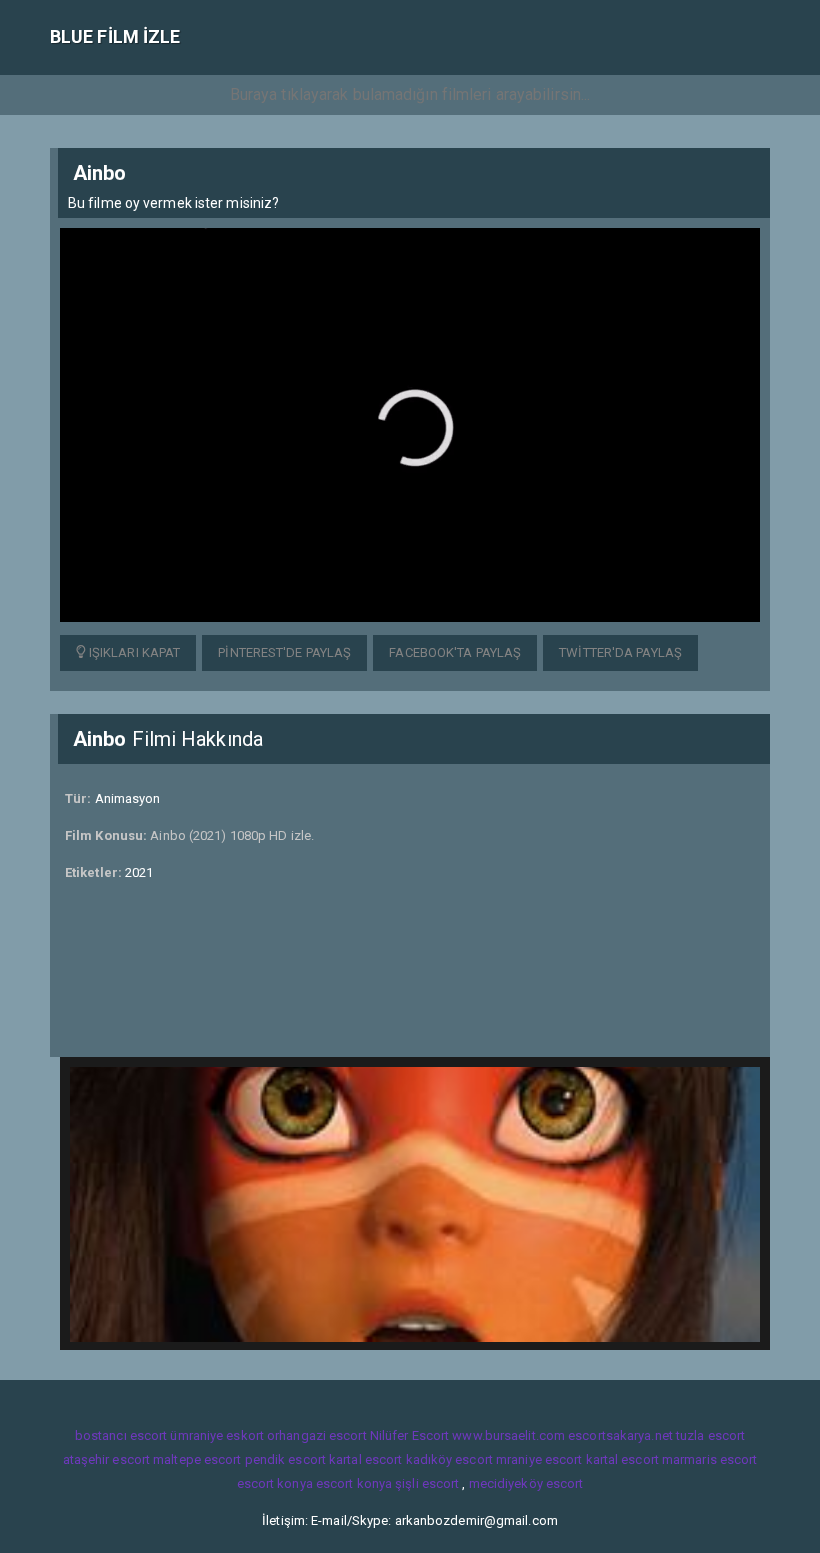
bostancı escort (121, 1435)
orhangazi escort (317, 1435)
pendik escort (285, 1459)
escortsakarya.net (620, 1435)
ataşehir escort (107, 1459)
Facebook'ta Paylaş (455, 652)
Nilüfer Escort (409, 1435)
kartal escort (365, 1459)
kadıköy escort (449, 1459)
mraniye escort (539, 1459)
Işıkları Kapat (133, 652)
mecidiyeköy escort (526, 1483)
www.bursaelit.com (508, 1435)
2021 (139, 872)
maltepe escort (197, 1459)
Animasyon (128, 798)
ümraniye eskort (217, 1435)
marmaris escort (710, 1459)
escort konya (275, 1483)
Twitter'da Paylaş (620, 652)
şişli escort (427, 1483)
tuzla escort (710, 1435)
